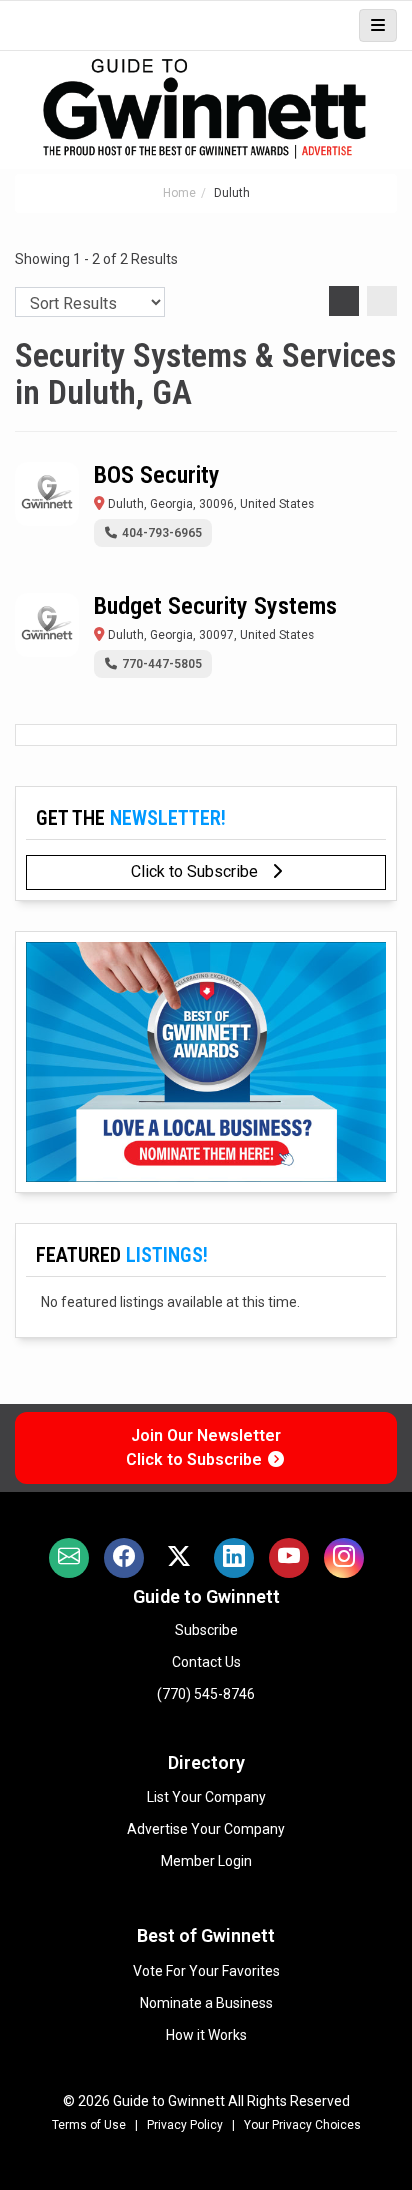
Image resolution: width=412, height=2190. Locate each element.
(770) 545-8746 (206, 1694)
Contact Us (206, 1662)
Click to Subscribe (196, 871)
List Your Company (206, 1797)
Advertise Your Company (206, 1829)
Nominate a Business (206, 2003)
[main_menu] (378, 25)
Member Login (206, 1861)
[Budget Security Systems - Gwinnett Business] (47, 625)
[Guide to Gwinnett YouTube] (289, 1558)
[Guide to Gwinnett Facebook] (124, 1558)
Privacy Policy (185, 2125)
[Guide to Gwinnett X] (179, 1558)
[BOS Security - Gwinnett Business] (47, 494)
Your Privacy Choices (302, 2125)
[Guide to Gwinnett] (206, 109)
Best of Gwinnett (206, 1935)
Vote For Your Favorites (206, 1971)
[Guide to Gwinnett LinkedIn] (234, 1558)
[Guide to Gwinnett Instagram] (344, 1558)
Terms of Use (89, 2125)
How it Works (206, 2035)
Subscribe (206, 1630)
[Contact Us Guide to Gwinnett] (69, 1558)
